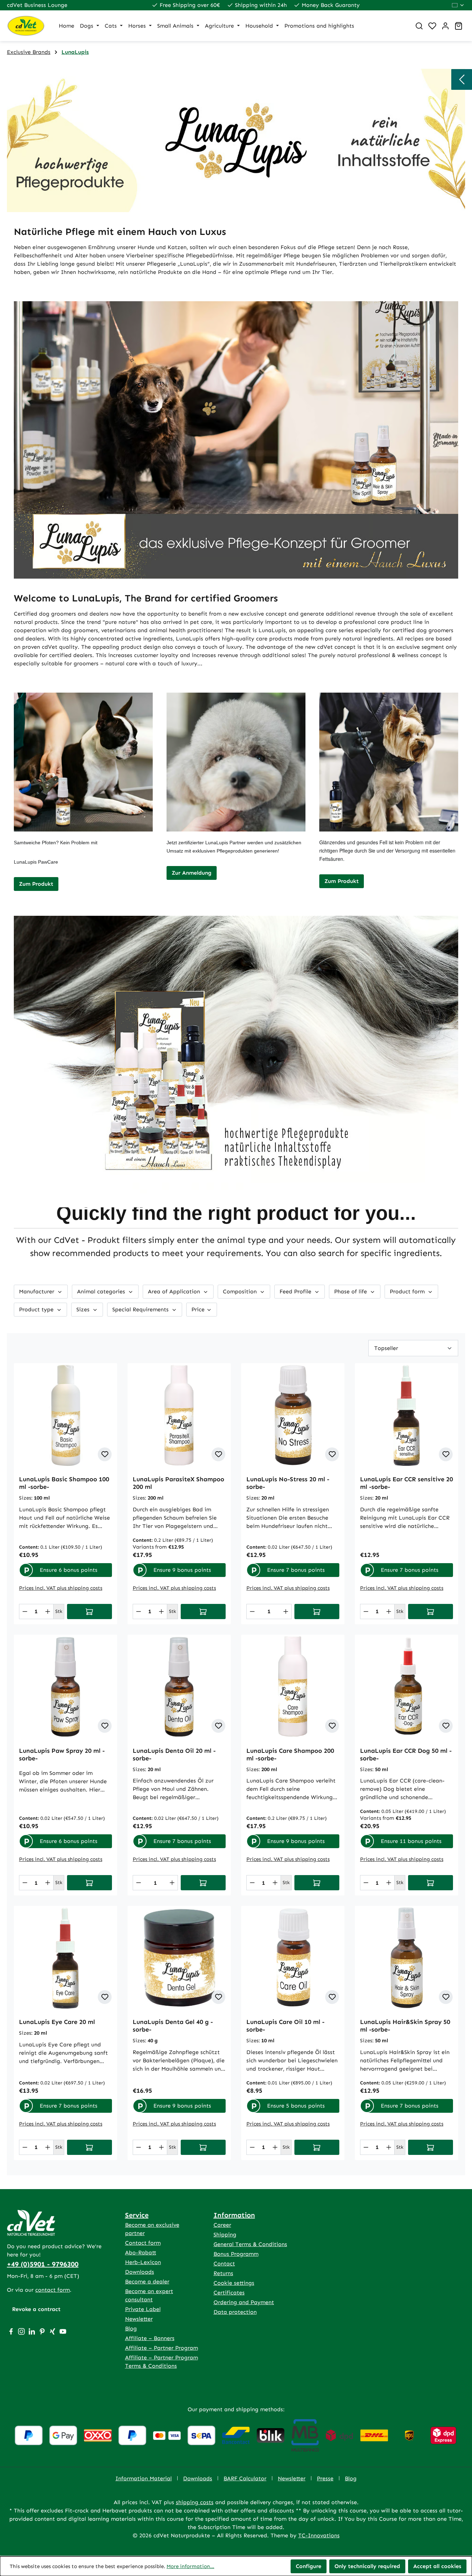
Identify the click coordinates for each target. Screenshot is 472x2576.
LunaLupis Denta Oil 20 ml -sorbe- (174, 1755)
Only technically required (367, 2566)
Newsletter (139, 2319)
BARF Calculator (245, 2478)
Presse (325, 2478)
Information (234, 2215)
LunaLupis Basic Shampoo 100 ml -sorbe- (64, 1483)
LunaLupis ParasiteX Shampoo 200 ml (178, 1483)
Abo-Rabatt (141, 2252)
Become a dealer (147, 2282)
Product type (37, 1309)
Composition (241, 1291)
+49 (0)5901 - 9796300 (43, 2264)
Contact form (143, 2243)
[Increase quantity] (48, 1612)
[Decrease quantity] (25, 1612)
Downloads (140, 2272)
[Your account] (445, 26)
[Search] (419, 26)
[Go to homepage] (26, 26)
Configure (309, 2566)
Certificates (229, 2293)
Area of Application (175, 1291)
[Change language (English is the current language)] (458, 5)
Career (222, 2225)
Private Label (143, 2309)
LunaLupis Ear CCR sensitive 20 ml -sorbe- (407, 1483)
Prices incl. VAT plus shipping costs (61, 1588)
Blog (131, 2328)
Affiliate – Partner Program (162, 2348)
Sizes (84, 1309)
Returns (223, 2273)
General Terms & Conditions (250, 2244)
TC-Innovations (319, 2535)
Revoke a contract (36, 2309)
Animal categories (102, 1291)
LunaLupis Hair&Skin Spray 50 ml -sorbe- (405, 2026)
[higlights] (462, 79)
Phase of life (351, 1291)
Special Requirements (141, 1309)
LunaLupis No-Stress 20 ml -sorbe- (288, 1483)
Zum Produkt (36, 884)
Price (199, 1309)
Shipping (225, 2235)
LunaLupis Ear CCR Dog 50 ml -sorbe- (406, 1755)
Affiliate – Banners (150, 2338)
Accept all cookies (437, 2566)
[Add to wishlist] (105, 1454)
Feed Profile (296, 1291)
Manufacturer (37, 1291)
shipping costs (195, 2502)
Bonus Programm (236, 2254)
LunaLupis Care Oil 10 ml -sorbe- (285, 2026)
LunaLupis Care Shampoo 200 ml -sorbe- (290, 1755)
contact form (53, 2290)
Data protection (235, 2312)
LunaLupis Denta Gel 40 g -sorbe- (173, 2026)
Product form (408, 1291)
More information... (190, 2566)
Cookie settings (234, 2283)
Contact (224, 2264)
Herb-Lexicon (143, 2262)
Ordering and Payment (244, 2302)
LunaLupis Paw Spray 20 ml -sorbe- (62, 1755)
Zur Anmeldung (192, 873)
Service (137, 2215)
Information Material (144, 2478)
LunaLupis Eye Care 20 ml (57, 2022)
